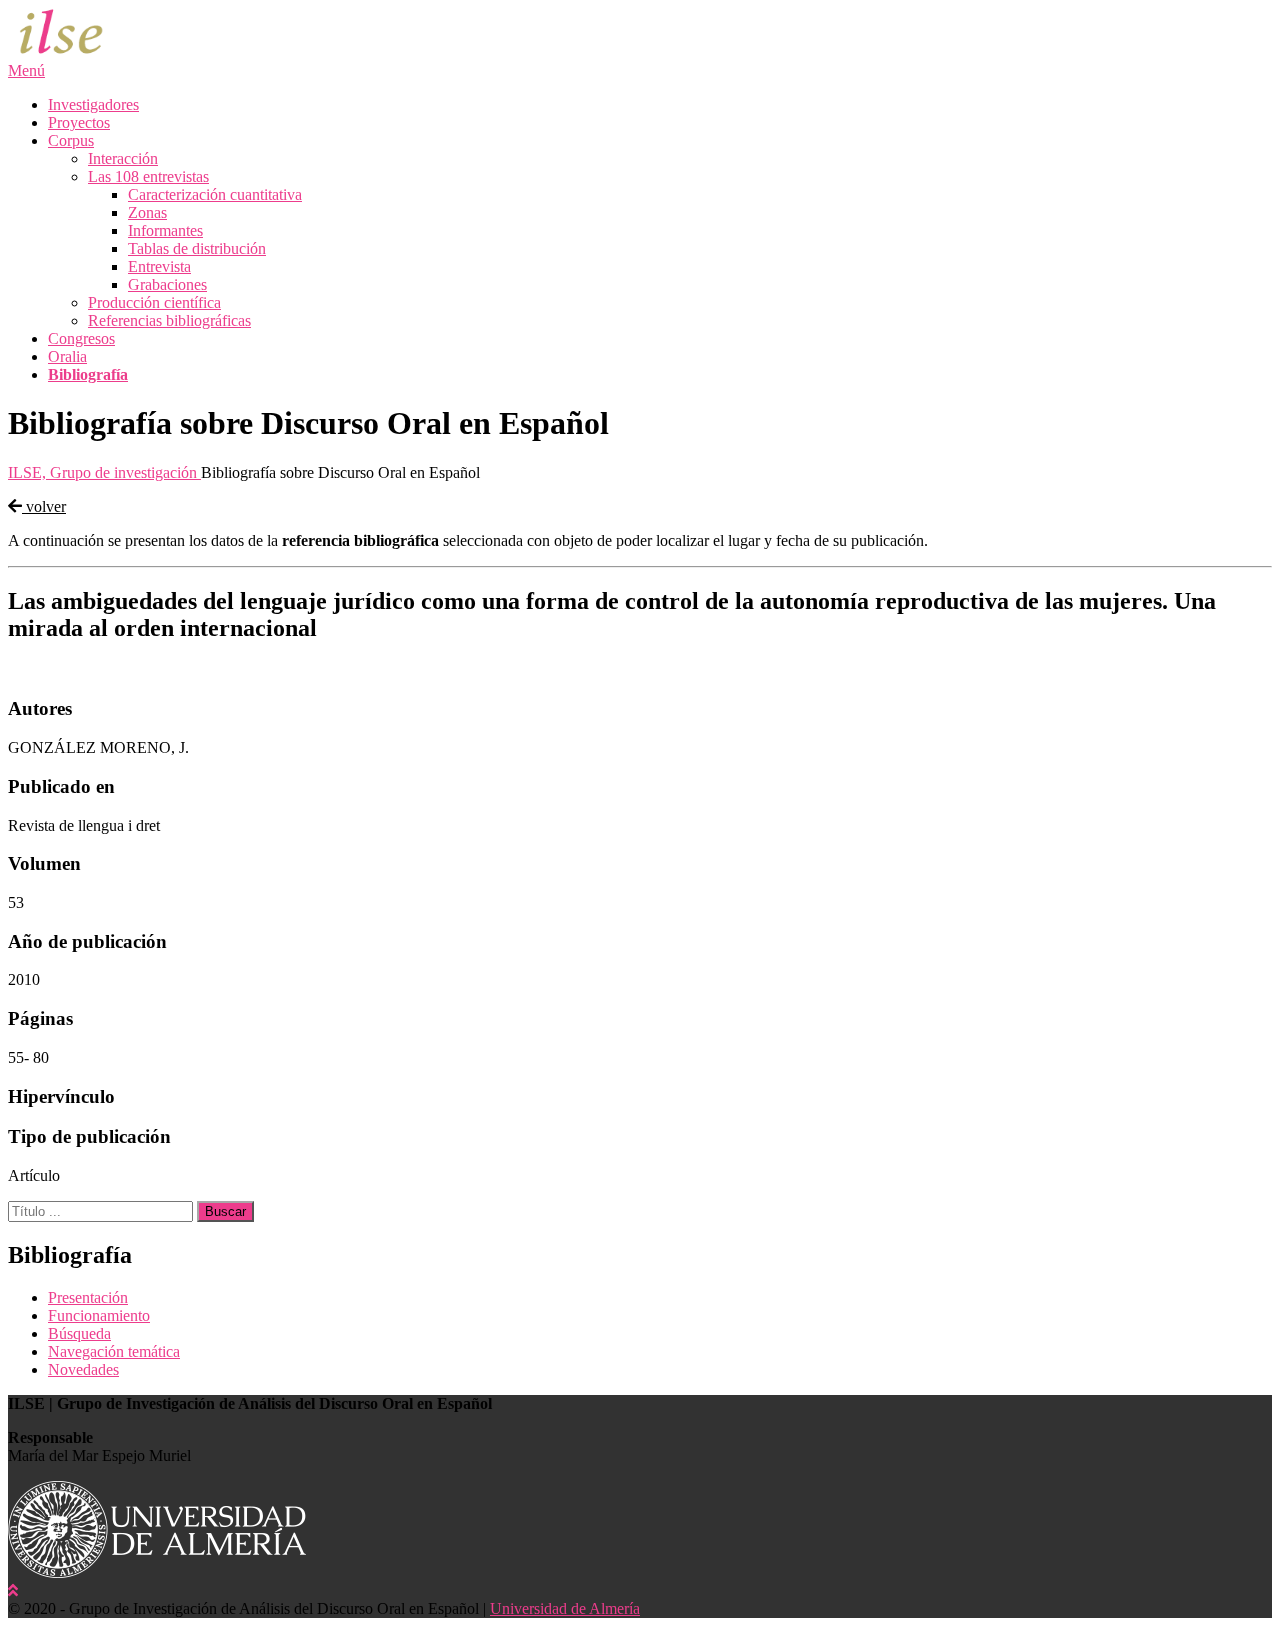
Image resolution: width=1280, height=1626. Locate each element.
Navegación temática (114, 1351)
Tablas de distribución (197, 248)
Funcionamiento (99, 1315)
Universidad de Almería (565, 1608)
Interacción (123, 158)
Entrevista (159, 266)
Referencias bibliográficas (169, 320)
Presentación (88, 1297)
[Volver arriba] (13, 1590)
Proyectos (79, 122)
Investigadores (93, 104)
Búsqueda (79, 1333)
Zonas (147, 212)
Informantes (165, 230)
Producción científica (154, 302)
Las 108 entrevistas (148, 176)
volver (44, 506)
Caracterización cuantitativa (215, 194)
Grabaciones (167, 284)
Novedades (83, 1369)
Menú (26, 70)
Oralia (67, 356)
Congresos (81, 338)
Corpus (71, 140)
